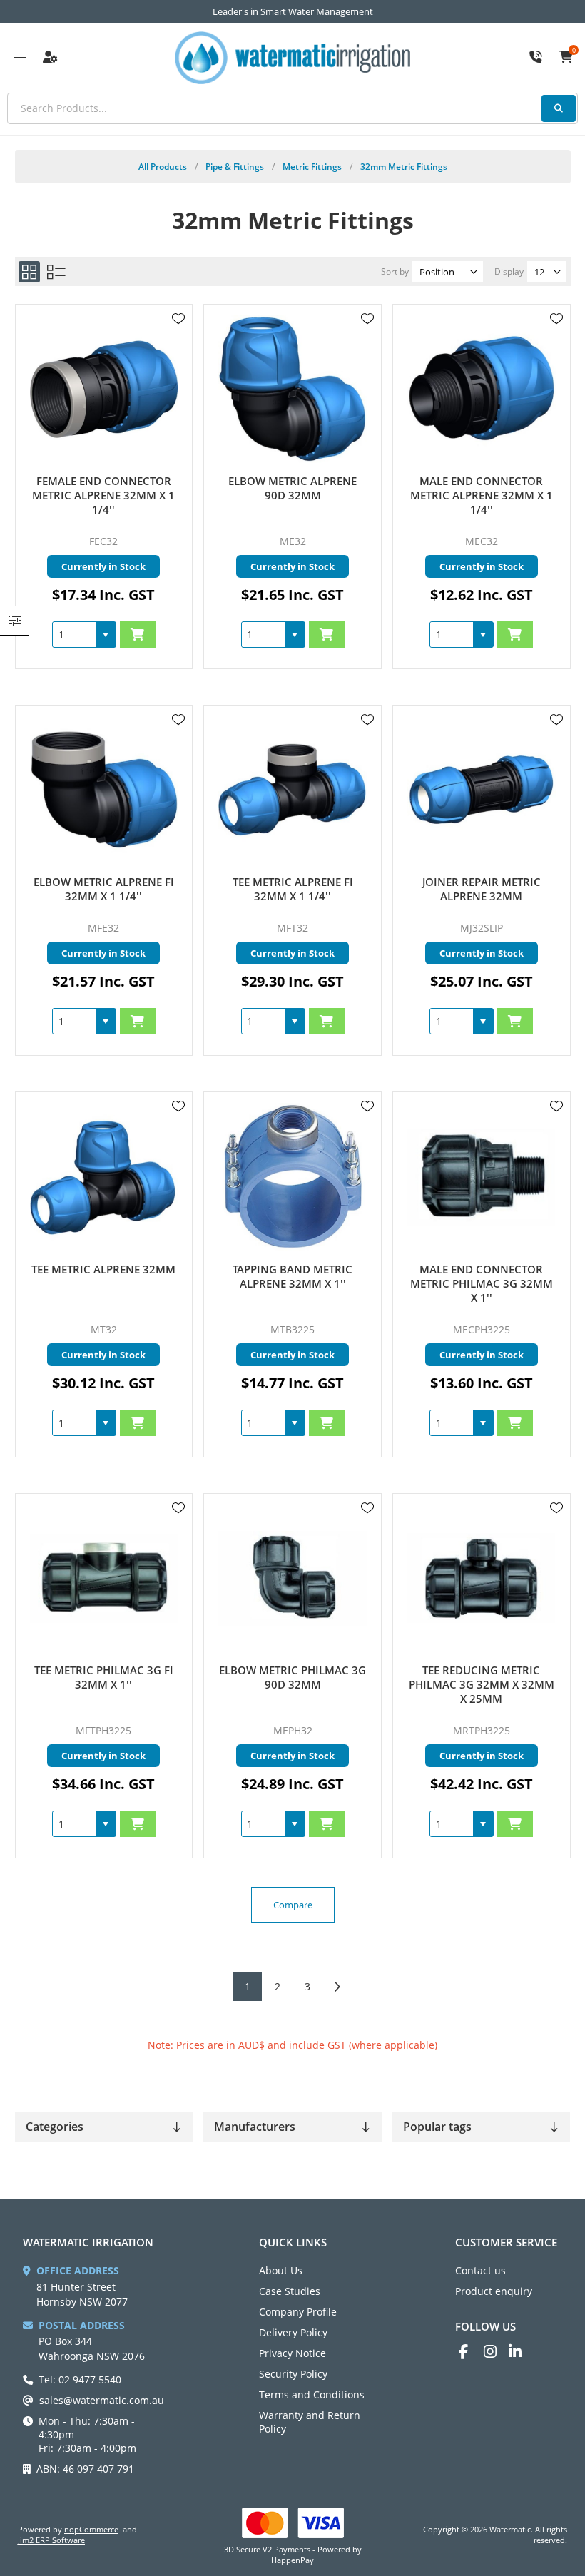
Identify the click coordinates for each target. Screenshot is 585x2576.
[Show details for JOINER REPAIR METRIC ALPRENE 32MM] (481, 790)
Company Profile (298, 2312)
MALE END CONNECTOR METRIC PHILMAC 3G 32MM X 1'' (482, 1283)
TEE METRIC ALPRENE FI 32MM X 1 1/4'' (293, 889)
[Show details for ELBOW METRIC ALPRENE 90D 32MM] (292, 389)
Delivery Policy (293, 2332)
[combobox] (74, 635)
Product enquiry (494, 2291)
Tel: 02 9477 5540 (80, 2379)
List (56, 272)
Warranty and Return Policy (310, 2422)
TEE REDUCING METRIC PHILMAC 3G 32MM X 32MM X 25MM (482, 1684)
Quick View (178, 340)
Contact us (480, 2270)
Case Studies (290, 2291)
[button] (106, 635)
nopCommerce (91, 2529)
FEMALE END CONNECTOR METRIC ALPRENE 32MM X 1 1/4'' (103, 495)
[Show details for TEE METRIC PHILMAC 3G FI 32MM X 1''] (104, 1578)
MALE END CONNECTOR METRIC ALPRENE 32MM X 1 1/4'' (482, 495)
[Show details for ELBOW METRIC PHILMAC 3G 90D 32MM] (292, 1578)
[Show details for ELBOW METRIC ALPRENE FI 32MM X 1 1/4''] (104, 790)
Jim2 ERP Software (51, 2540)
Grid (29, 272)
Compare (293, 1905)
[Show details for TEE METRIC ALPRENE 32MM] (104, 1177)
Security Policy (293, 2374)
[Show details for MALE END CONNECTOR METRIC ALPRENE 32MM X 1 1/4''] (481, 389)
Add (138, 635)
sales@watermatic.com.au (102, 2400)
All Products (163, 167)
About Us (281, 2270)
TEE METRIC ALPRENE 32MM (103, 1269)
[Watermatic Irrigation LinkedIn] (521, 2352)
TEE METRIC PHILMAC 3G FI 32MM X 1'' (104, 1677)
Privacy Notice (292, 2353)
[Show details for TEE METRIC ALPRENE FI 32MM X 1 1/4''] (292, 790)
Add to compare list (178, 360)
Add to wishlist (178, 319)
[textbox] (292, 108)
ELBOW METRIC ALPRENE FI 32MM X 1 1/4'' (104, 889)
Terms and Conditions (312, 2394)
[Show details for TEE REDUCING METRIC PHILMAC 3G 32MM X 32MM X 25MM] (481, 1578)
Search (559, 108)
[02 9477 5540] (536, 58)
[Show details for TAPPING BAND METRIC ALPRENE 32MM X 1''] (292, 1177)
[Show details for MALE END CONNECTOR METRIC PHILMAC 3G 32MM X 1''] (481, 1177)
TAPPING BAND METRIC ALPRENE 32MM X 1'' (292, 1276)
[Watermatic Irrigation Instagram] (496, 2352)
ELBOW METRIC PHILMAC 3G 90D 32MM (292, 1677)
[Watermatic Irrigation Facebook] (471, 2352)
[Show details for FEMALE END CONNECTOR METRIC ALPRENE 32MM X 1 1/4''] (104, 389)
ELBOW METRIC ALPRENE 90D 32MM (292, 488)
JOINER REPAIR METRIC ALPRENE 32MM (482, 889)
